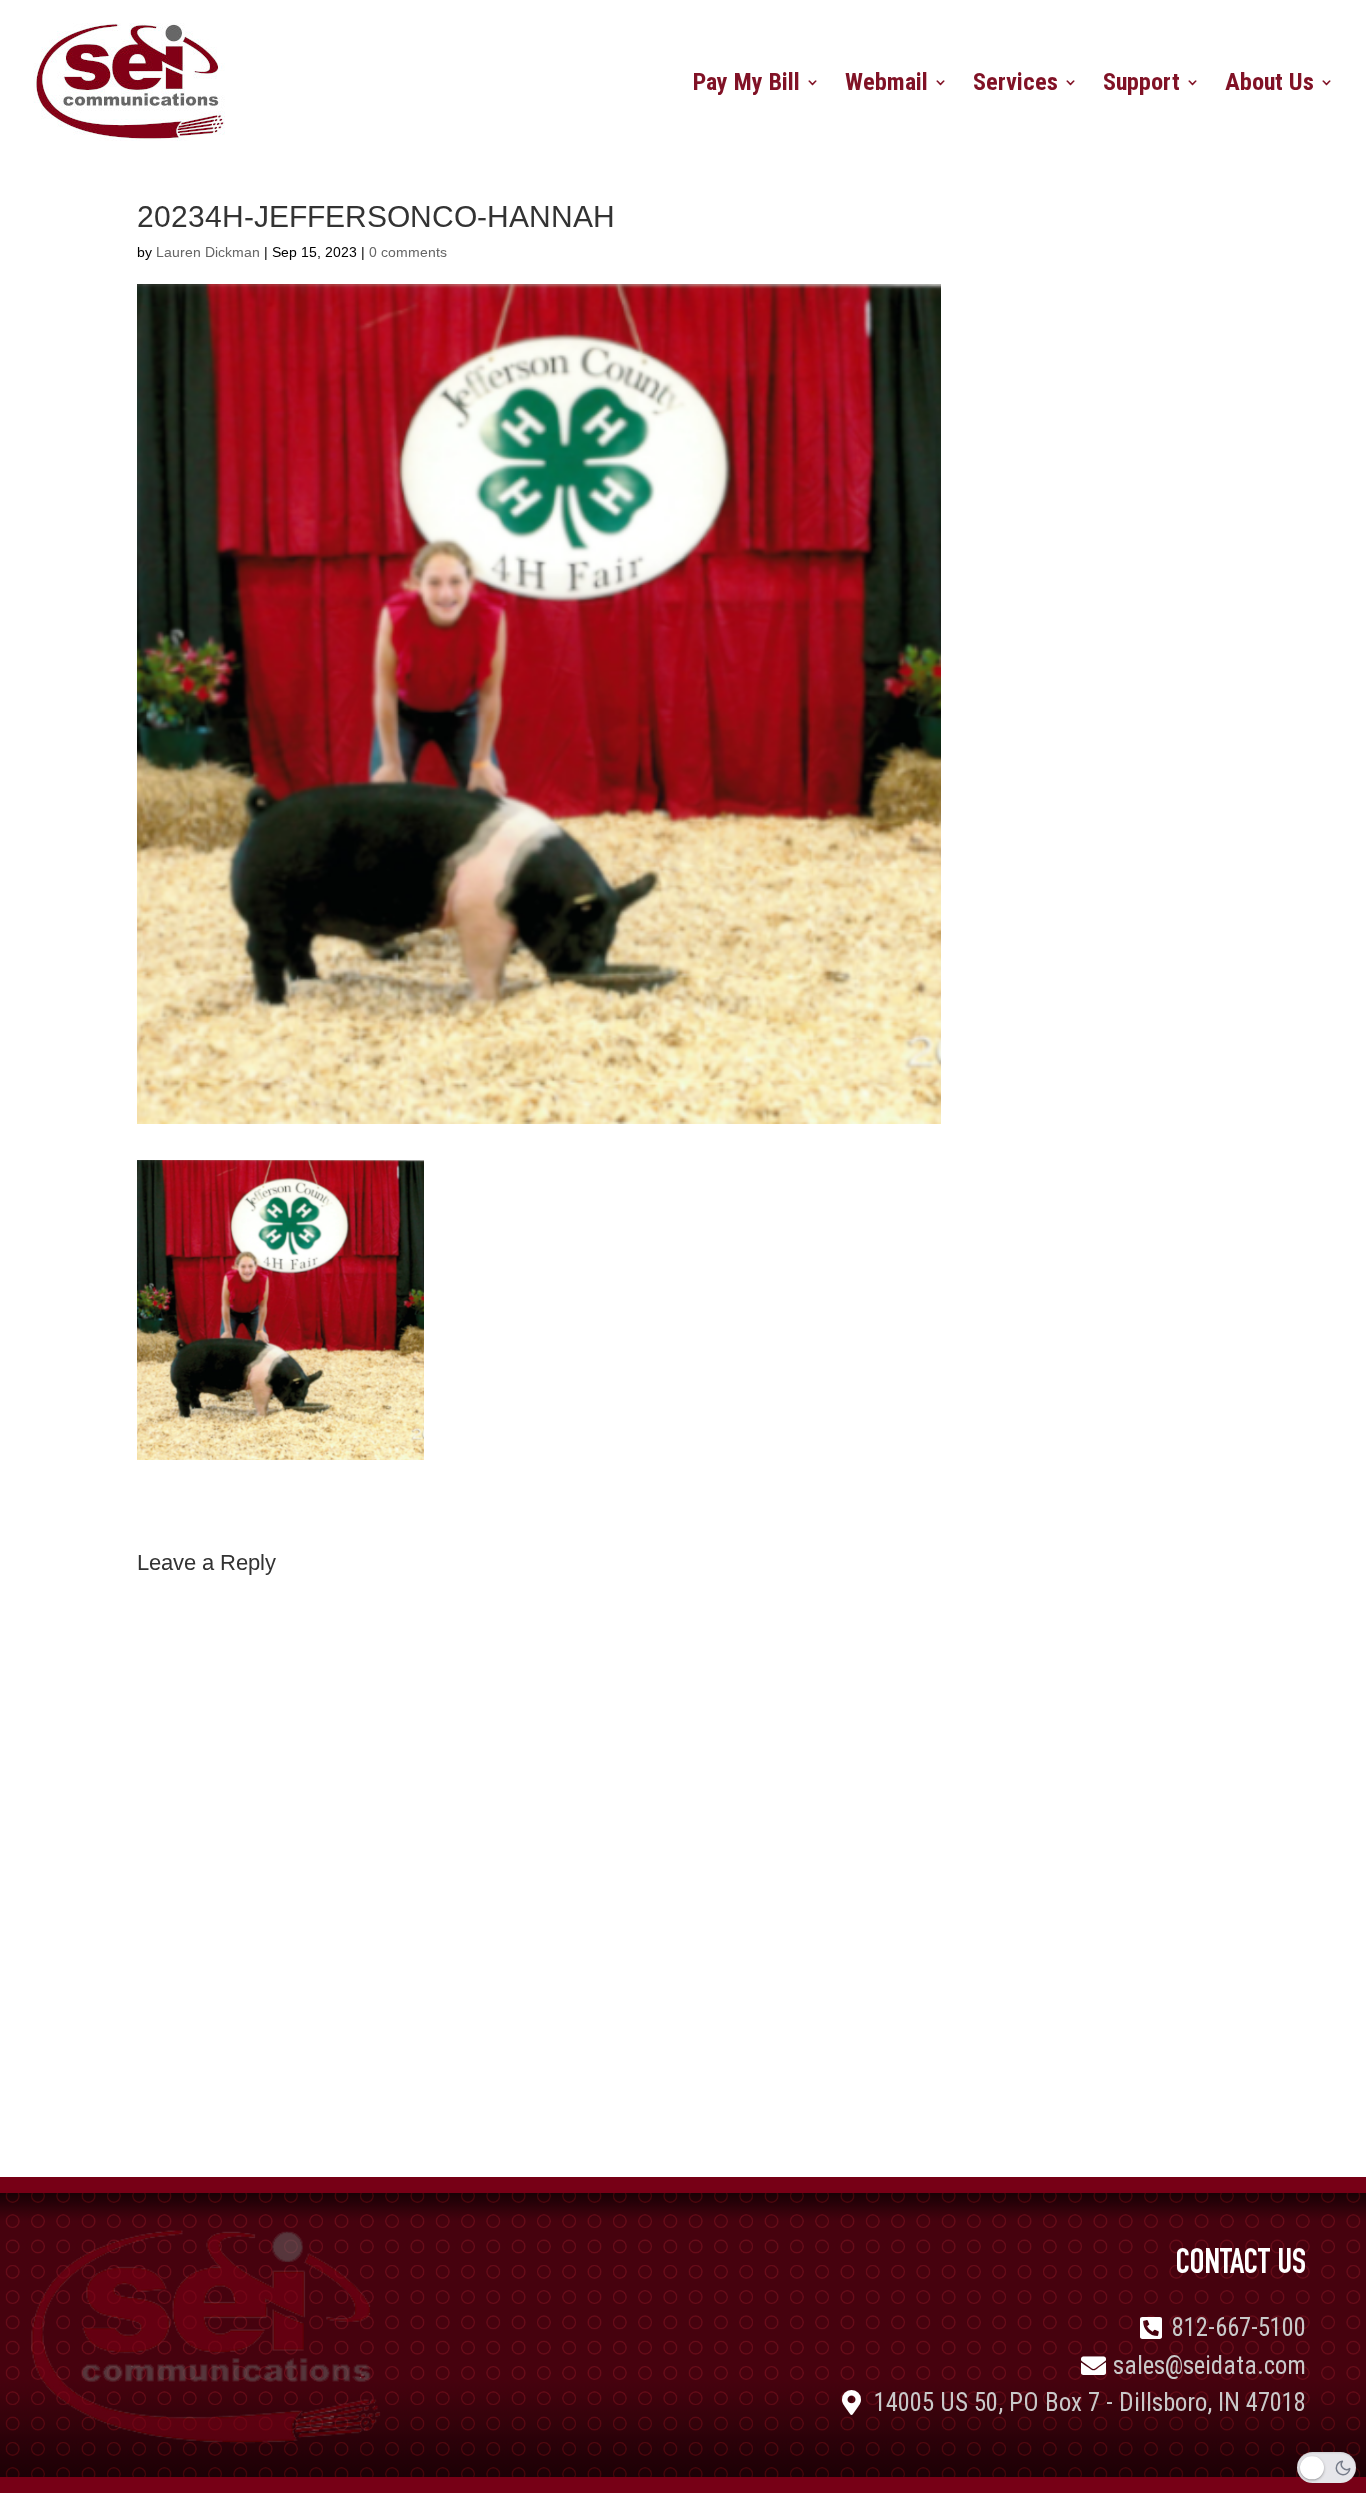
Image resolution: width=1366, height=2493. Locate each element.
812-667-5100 (1239, 2327)
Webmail (886, 85)
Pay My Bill (746, 85)
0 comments (408, 252)
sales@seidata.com (1209, 2365)
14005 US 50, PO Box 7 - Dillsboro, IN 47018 (1090, 2402)
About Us (1269, 85)
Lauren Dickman (208, 252)
